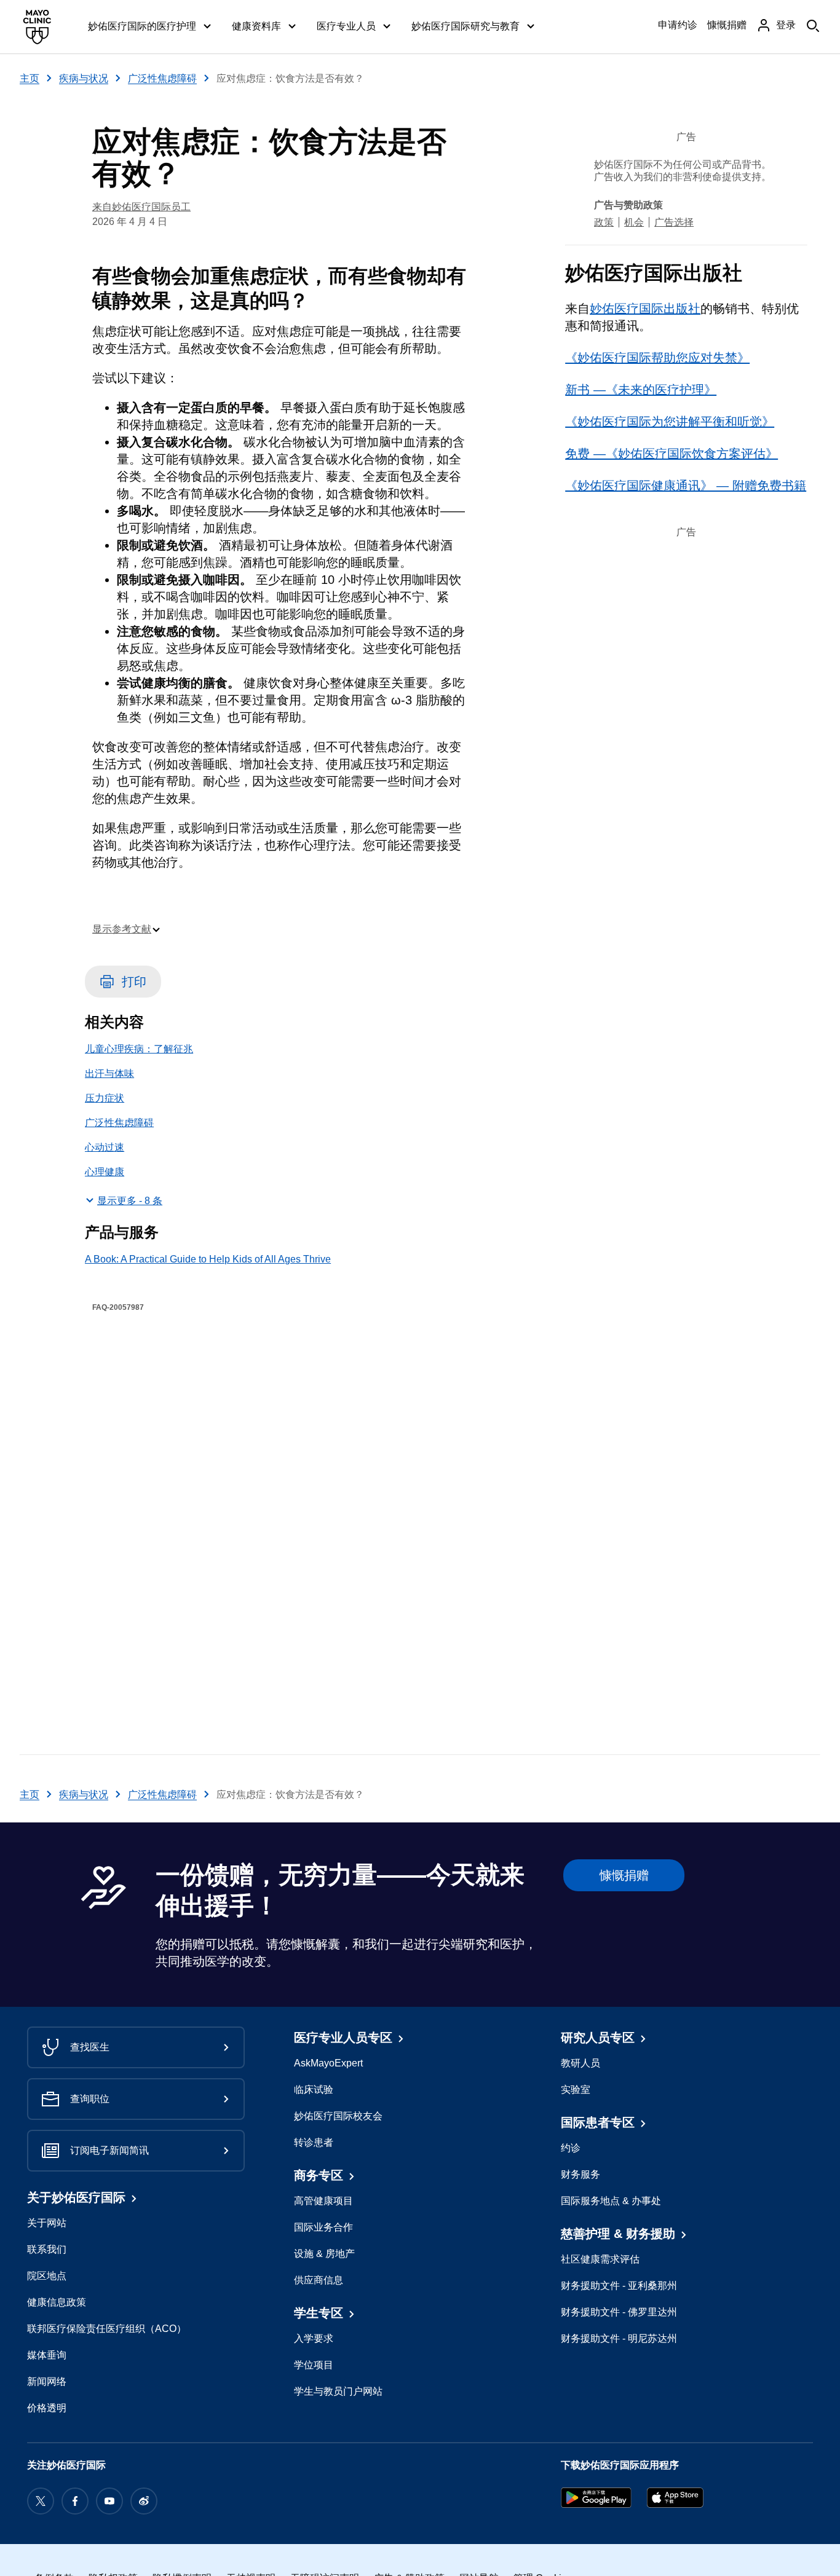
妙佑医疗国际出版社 (645, 309)
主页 (30, 78)
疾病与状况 (84, 78)
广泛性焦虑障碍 (162, 78)
